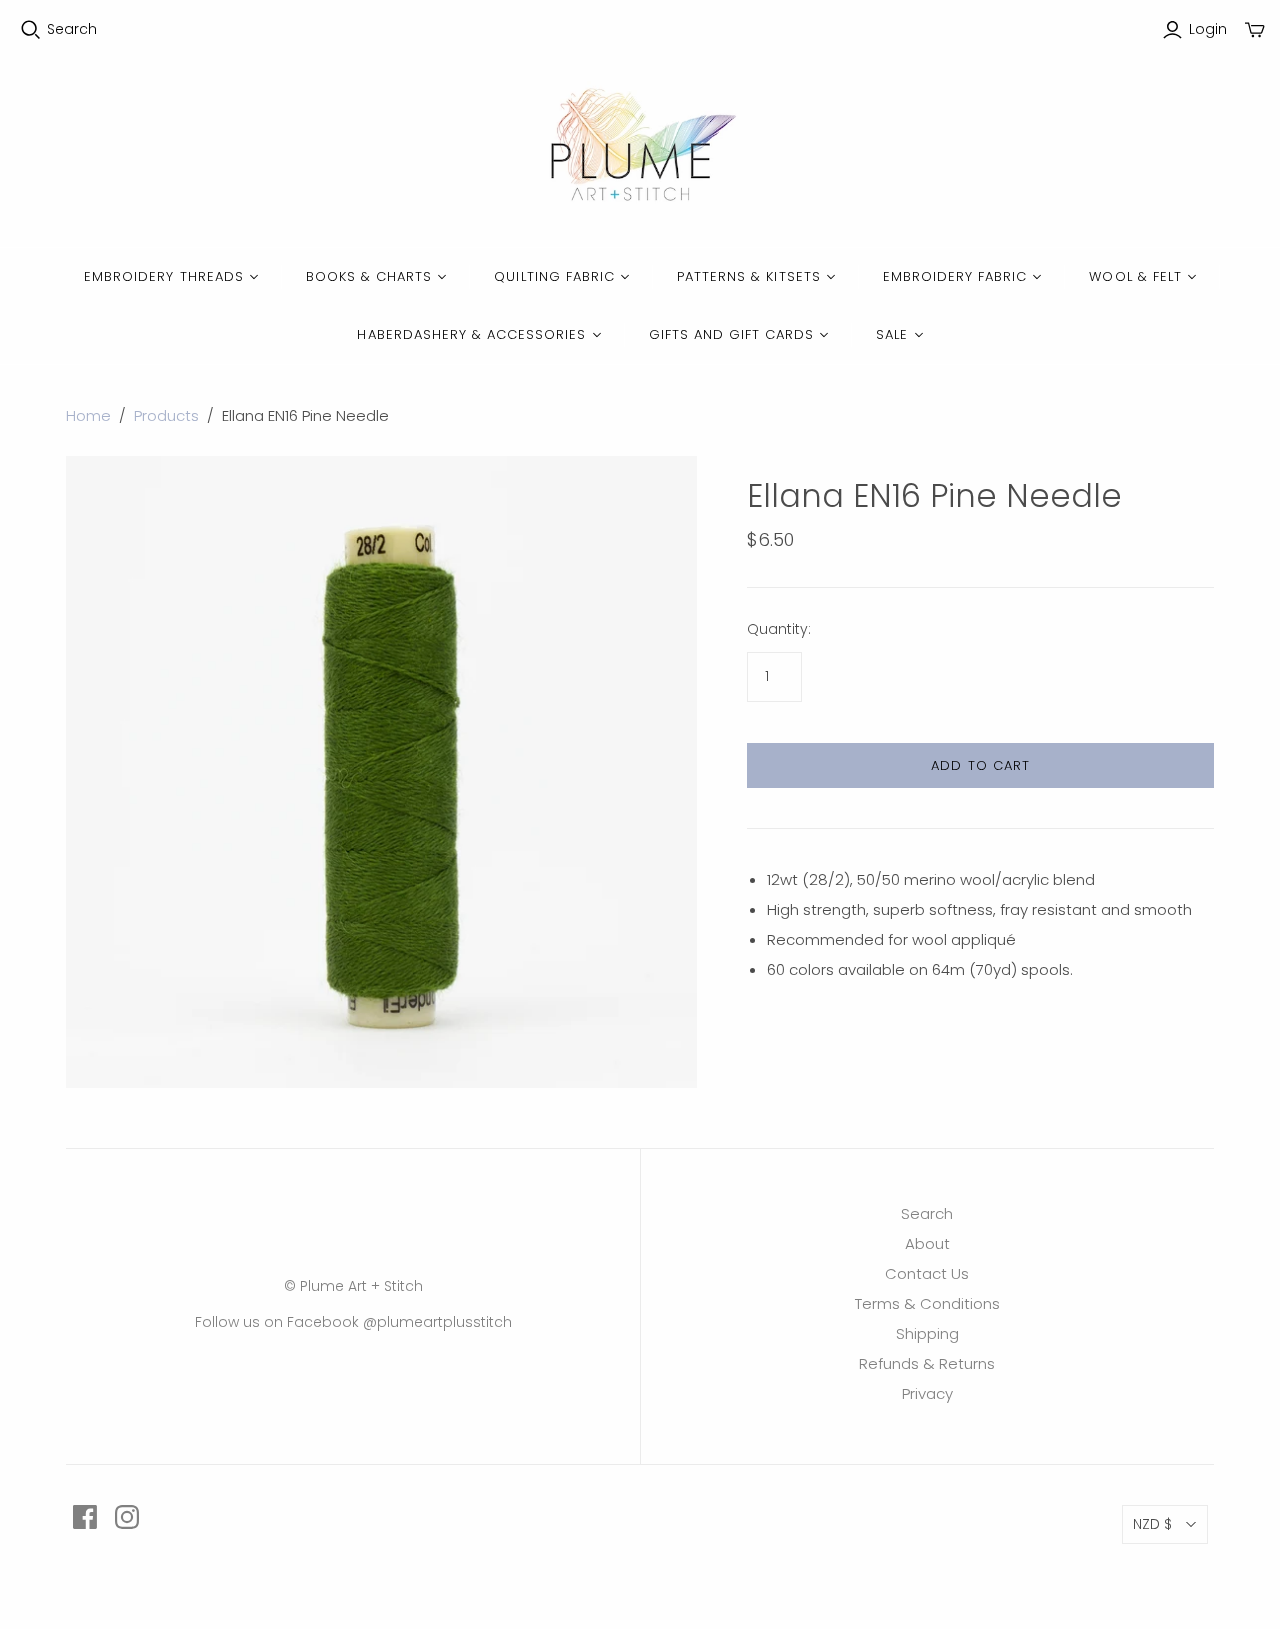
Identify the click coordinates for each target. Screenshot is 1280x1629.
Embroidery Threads (164, 276)
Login (1208, 29)
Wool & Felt (1135, 276)
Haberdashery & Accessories (471, 334)
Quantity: (779, 629)
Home (88, 415)
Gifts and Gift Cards (732, 334)
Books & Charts (369, 276)
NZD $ (1152, 1524)
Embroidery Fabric (955, 276)
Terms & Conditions (927, 1303)
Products (166, 415)
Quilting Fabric (554, 276)
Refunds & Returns (927, 1363)
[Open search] (31, 30)
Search (72, 29)
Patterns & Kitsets (749, 276)
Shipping (927, 1333)
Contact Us (927, 1273)
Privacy (927, 1393)
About (927, 1243)
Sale (892, 334)
